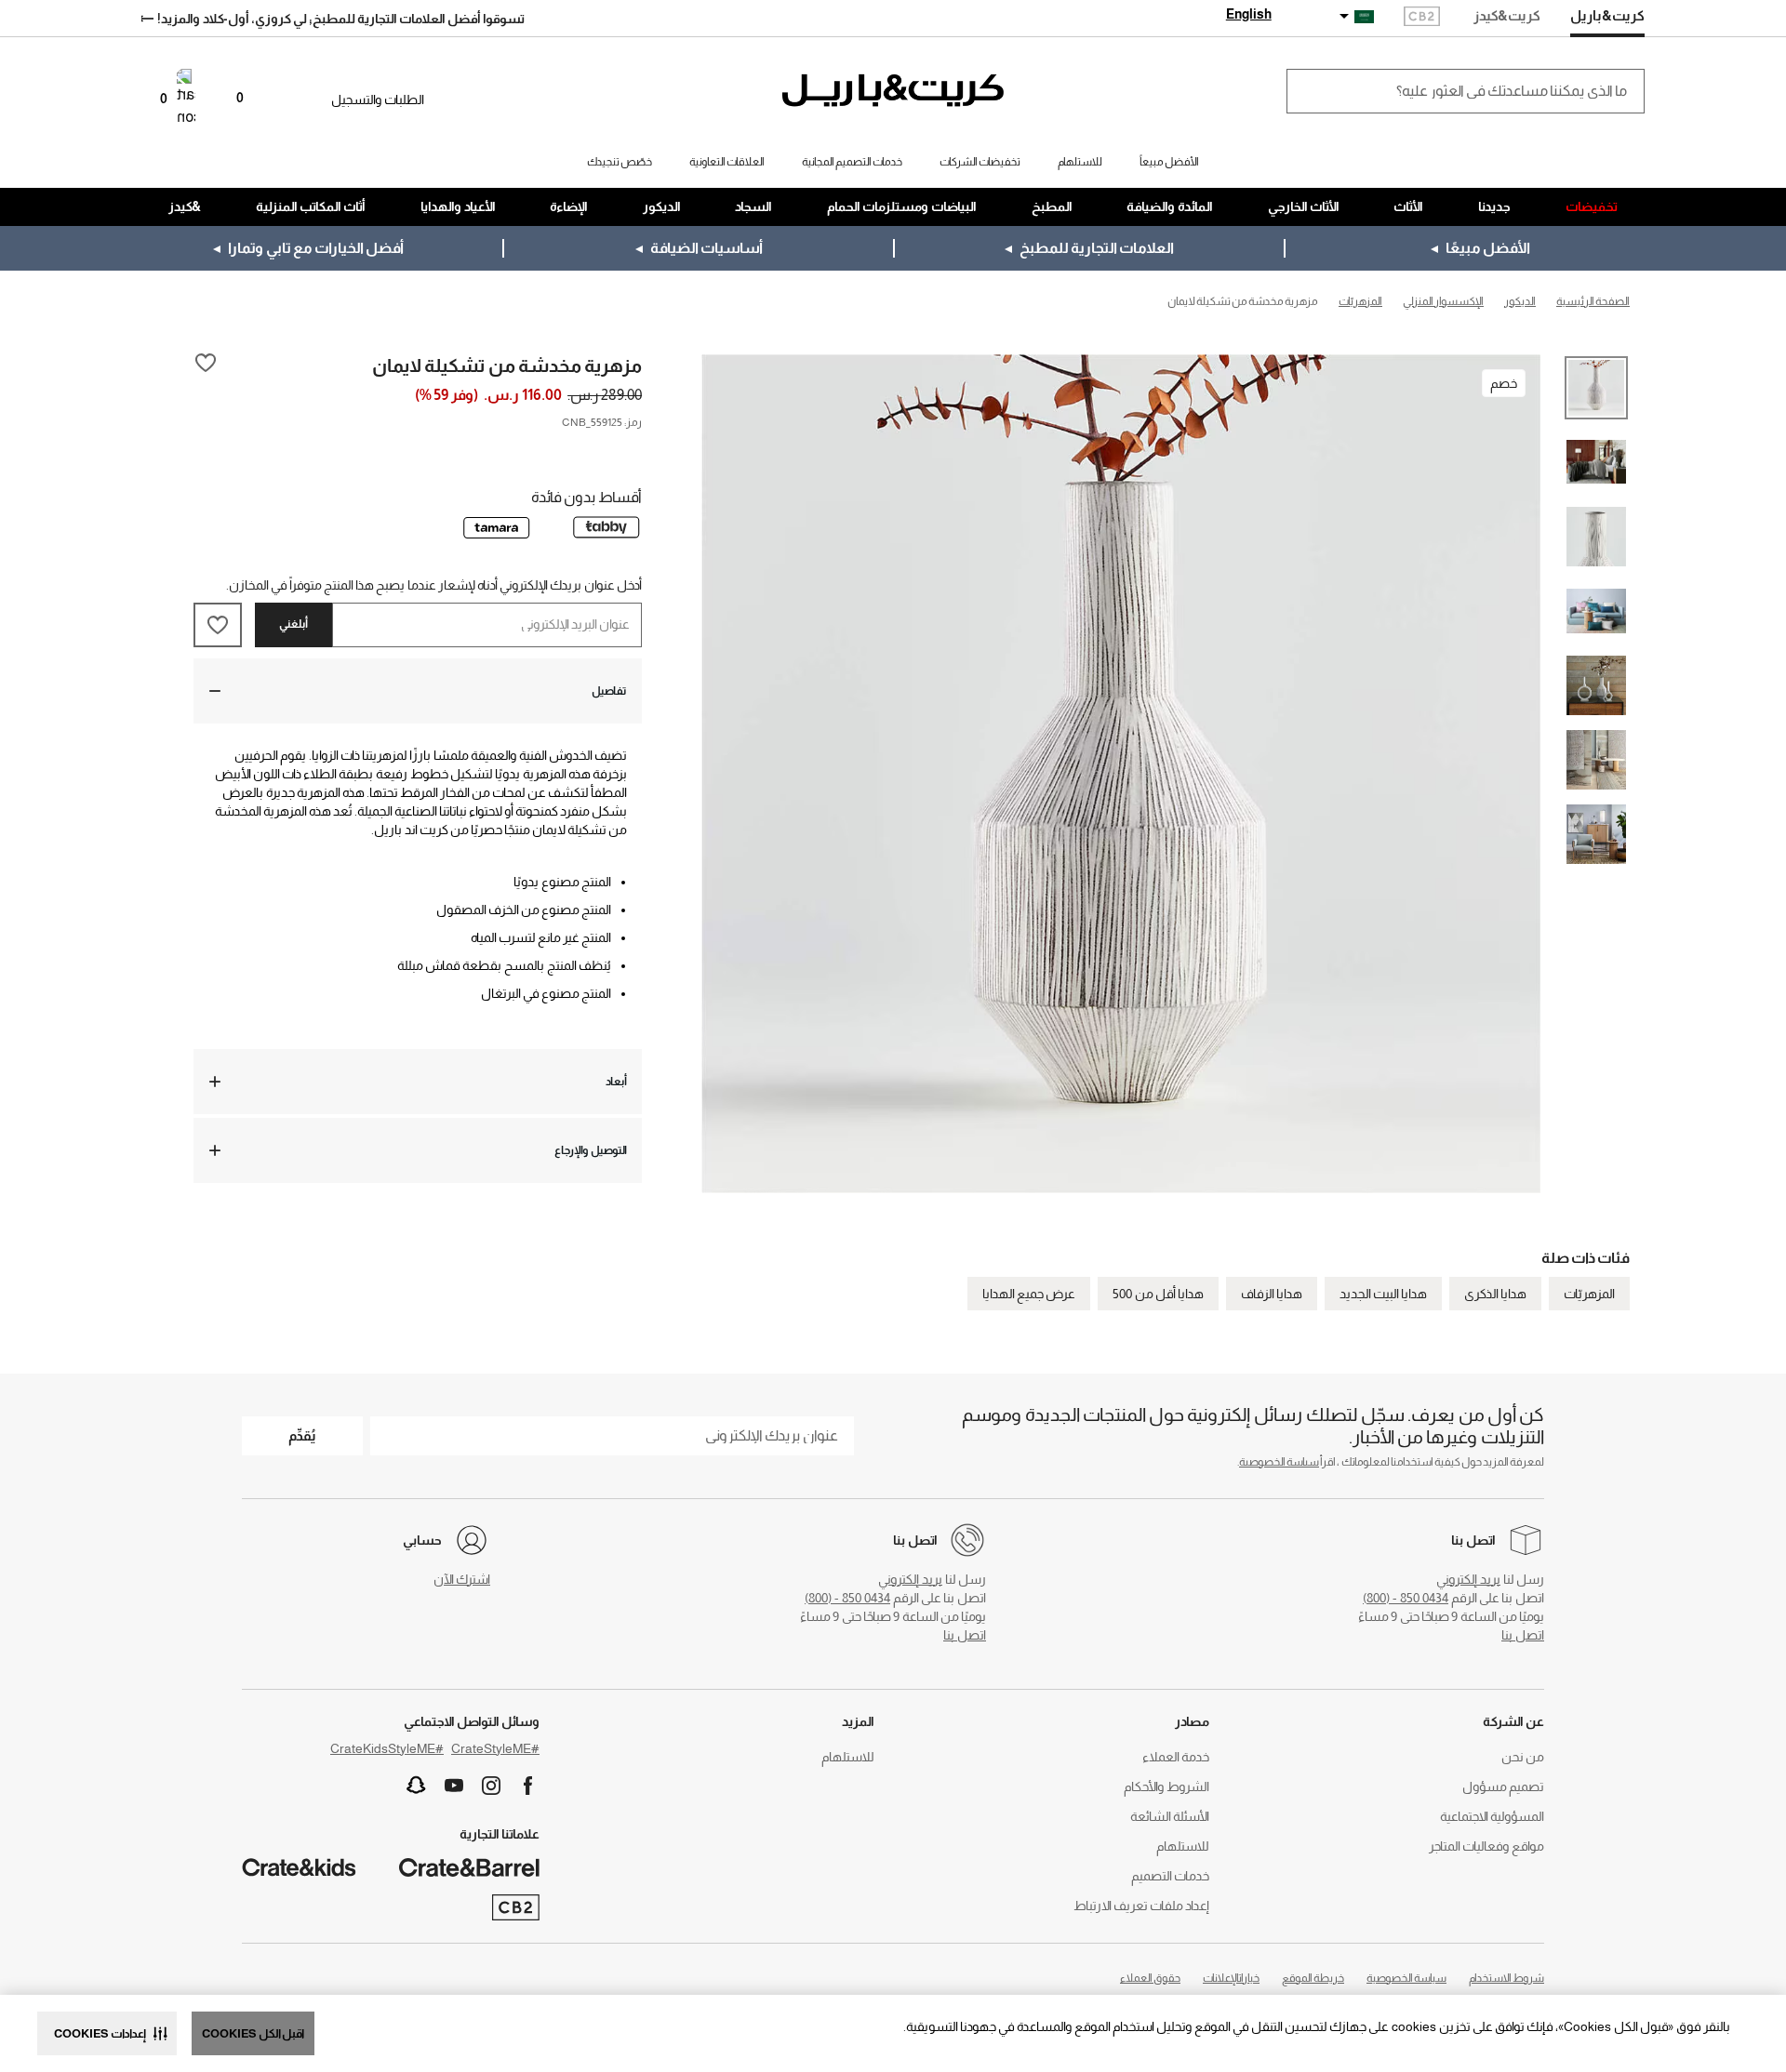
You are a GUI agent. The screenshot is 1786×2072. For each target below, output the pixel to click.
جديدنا (1494, 206)
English (1249, 14)
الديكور (662, 206)
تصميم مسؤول (1503, 1786)
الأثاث (1408, 206)
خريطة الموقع (1313, 1978)
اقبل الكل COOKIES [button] (253, 2033)
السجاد (753, 206)
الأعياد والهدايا (458, 206)
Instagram (491, 1786)
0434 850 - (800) (1406, 1598)
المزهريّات (1589, 1294)
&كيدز (185, 206)
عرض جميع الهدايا (1029, 1294)
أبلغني (293, 624)
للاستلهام (1183, 1846)
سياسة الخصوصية (1279, 1462)
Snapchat (417, 1786)
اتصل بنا (1523, 1635)
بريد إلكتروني (1468, 1579)
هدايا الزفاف (1272, 1294)
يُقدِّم (302, 1435)
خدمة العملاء (1176, 1757)
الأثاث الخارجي (1304, 206)
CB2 (1422, 18)
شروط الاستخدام (1506, 1978)
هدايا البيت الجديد (1383, 1294)
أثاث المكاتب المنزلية (311, 206)
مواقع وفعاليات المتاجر (1486, 1846)
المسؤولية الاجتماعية (1492, 1816)
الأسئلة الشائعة (1170, 1816)
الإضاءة (569, 206)
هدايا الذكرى (1495, 1294)
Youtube (454, 1786)
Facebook (528, 1786)
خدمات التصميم (1170, 1876)
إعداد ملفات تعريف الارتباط (1141, 1906)
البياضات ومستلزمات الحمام (902, 206)
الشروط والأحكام (1166, 1786)
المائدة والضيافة (1170, 206)
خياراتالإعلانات (1231, 1978)
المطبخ (1052, 206)
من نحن (1523, 1757)
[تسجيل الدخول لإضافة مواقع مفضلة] (206, 365)
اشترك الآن (462, 1579)
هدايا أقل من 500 (1158, 1294)
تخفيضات (1592, 206)
